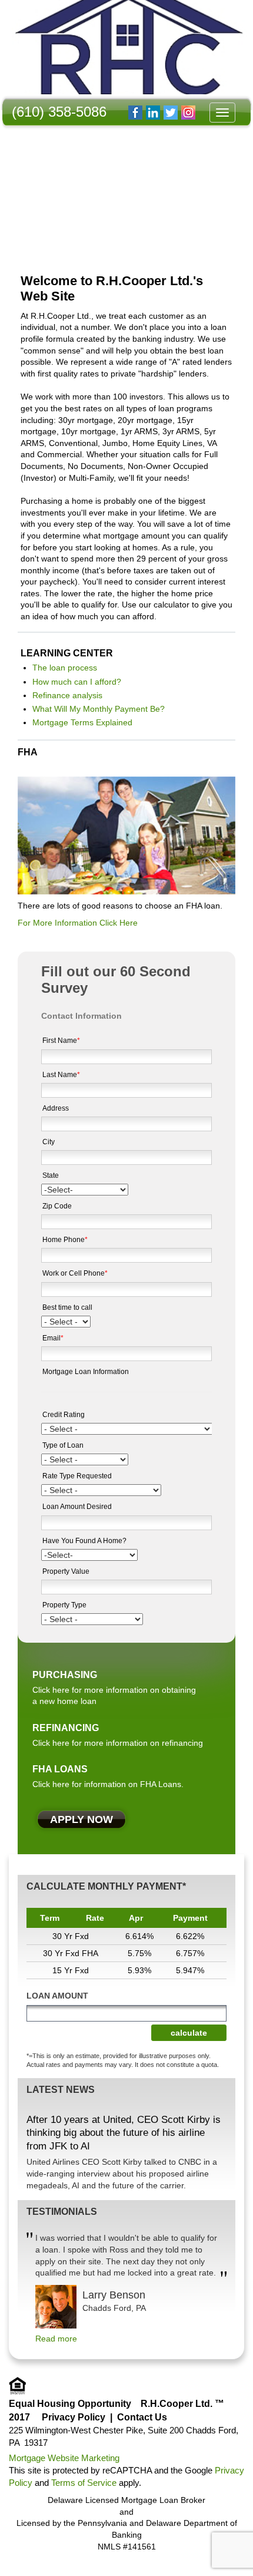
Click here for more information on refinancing (118, 1743)
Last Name (61, 1075)
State (51, 1175)
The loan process (65, 668)
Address (56, 1108)
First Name (61, 1041)
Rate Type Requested (77, 1476)
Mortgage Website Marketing (64, 2458)
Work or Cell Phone (75, 1273)
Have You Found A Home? (84, 1541)
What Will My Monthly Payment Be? (99, 709)
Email (53, 1338)
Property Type (64, 1605)
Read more (56, 2339)
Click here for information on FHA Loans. (108, 1784)
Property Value (66, 1571)
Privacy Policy (74, 2417)
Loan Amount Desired (77, 1507)
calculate (189, 2033)
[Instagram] (188, 113)
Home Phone (65, 1240)
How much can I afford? (77, 682)
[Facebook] (135, 113)
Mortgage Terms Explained (82, 722)
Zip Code (57, 1206)
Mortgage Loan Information (86, 1372)
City (49, 1142)
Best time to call (67, 1307)
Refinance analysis (67, 695)
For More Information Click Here (78, 923)
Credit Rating (64, 1415)
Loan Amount (57, 1996)
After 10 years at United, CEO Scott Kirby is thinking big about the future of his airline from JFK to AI (124, 2133)
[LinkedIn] (153, 113)
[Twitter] (171, 113)
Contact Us (142, 2417)
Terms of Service (84, 2483)
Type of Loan (63, 1445)
